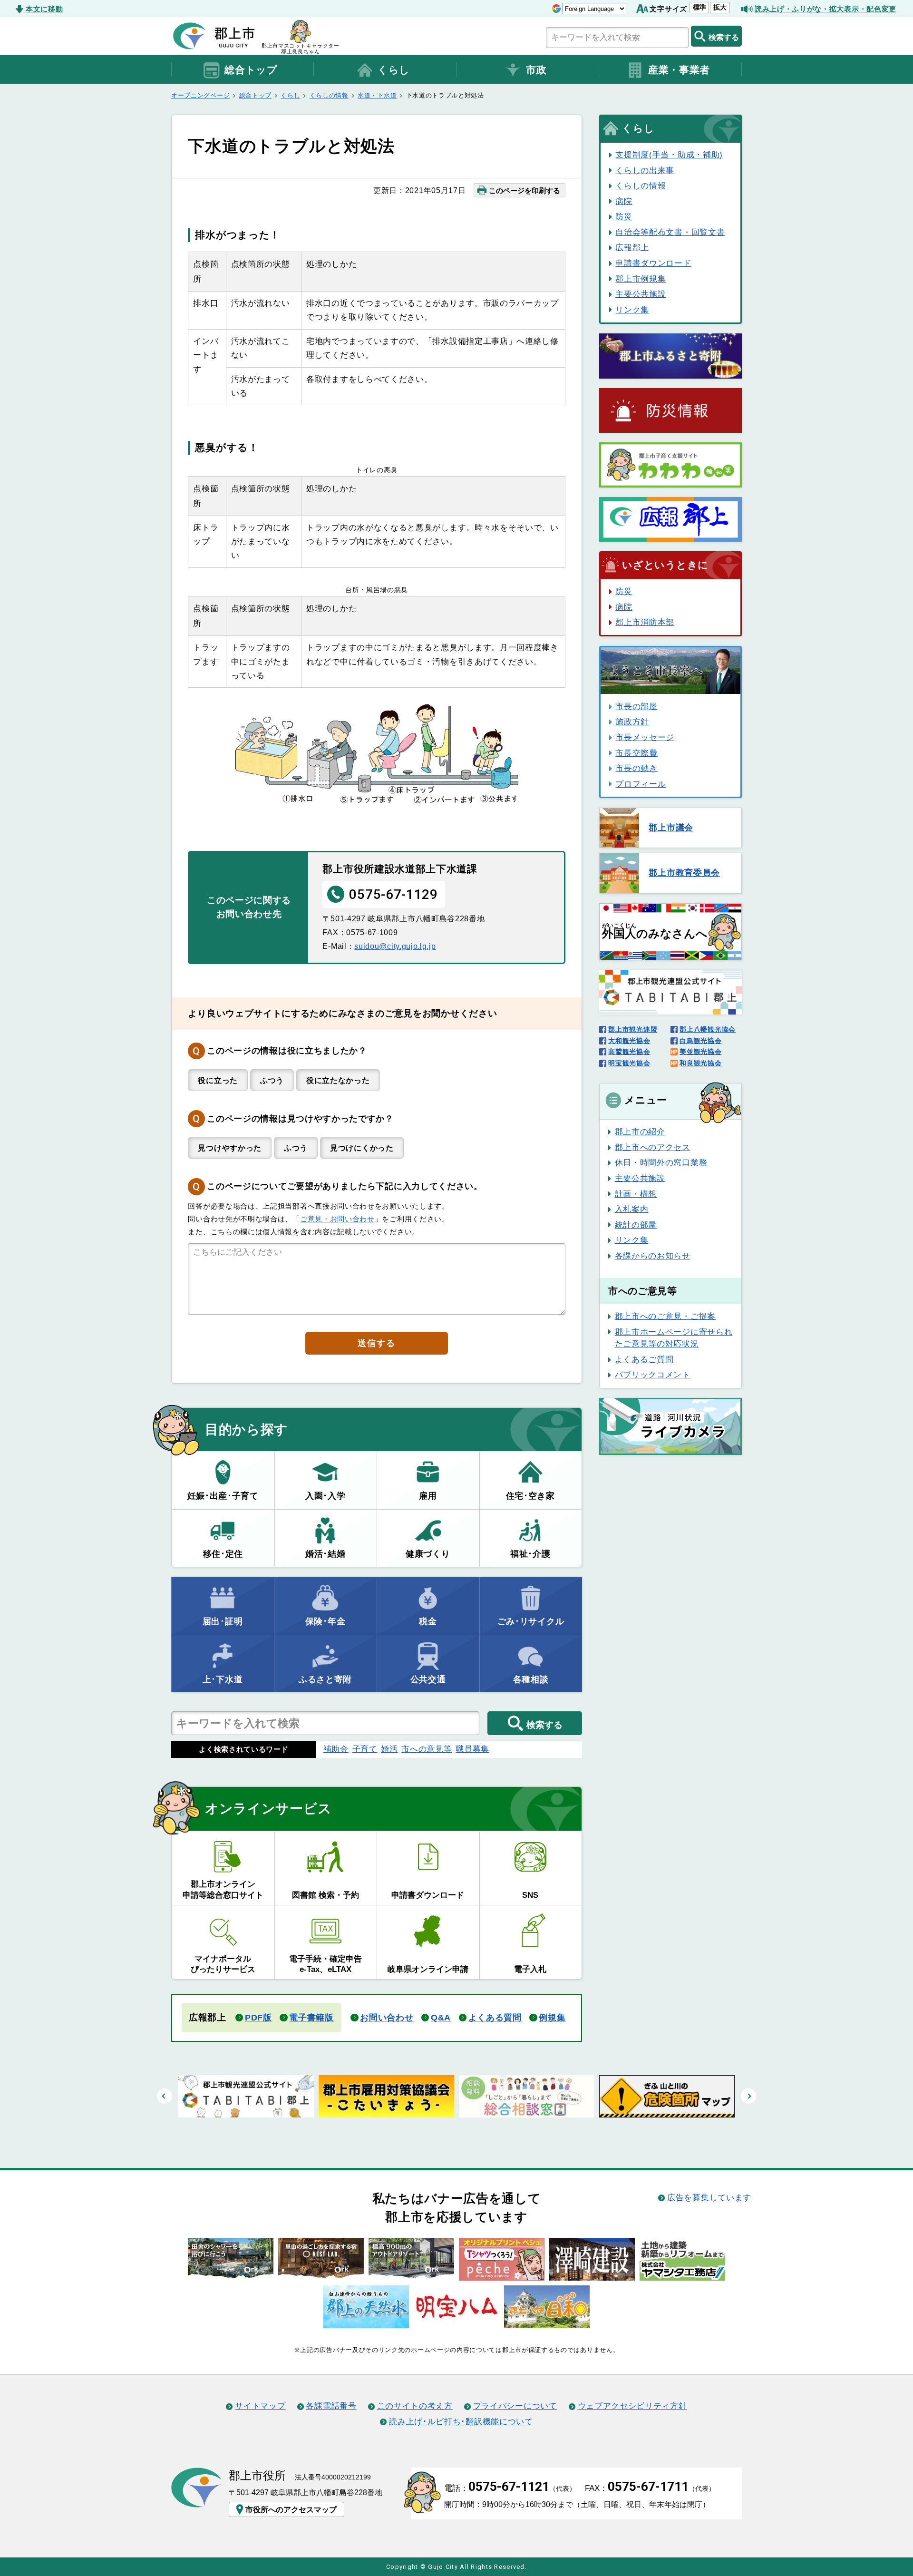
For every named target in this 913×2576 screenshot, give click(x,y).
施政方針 (632, 722)
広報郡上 (632, 247)
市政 (536, 70)
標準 (699, 7)
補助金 (336, 1749)
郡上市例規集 (641, 279)
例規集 (552, 2018)
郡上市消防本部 (645, 622)
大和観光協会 (629, 1041)
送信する (376, 1343)
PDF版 (258, 2018)
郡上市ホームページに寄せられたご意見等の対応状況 (674, 1338)
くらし (394, 70)
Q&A (441, 2018)
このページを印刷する (524, 190)
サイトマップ (260, 2406)
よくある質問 (495, 2018)
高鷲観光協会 (629, 1052)
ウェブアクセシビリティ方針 (632, 2406)
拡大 (720, 7)
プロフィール (641, 784)
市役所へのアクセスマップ (291, 2509)
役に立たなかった (338, 1080)
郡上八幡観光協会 (708, 1029)
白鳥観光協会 (700, 1041)
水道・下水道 (377, 95)
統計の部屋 (636, 1225)
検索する (724, 37)
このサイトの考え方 (415, 2406)
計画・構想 (636, 1194)
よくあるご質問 (644, 1359)
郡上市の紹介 (640, 1132)
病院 (624, 201)
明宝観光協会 (629, 1063)
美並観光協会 (700, 1052)
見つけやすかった (230, 1148)
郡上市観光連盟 (633, 1029)
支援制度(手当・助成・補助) (669, 155)
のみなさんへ (655, 931)
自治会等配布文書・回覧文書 (670, 232)
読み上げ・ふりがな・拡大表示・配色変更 (826, 9)
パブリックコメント (653, 1375)
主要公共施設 (641, 294)
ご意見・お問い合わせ (337, 1219)
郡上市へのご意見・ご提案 (665, 1316)
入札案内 (632, 1209)
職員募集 (472, 1749)
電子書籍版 (311, 2018)
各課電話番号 (331, 2406)
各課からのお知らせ (653, 1256)
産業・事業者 (679, 70)
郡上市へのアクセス (653, 1147)
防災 (624, 216)
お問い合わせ (387, 2018)
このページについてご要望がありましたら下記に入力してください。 (345, 1186)
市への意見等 (427, 1749)
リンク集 (632, 310)
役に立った (218, 1080)
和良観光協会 (700, 1063)
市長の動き (636, 768)
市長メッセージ (645, 737)
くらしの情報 (329, 95)
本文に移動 (44, 9)
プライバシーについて (515, 2406)
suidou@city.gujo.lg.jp (395, 946)
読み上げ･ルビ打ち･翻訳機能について (461, 2421)
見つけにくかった (362, 1148)
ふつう (272, 1080)
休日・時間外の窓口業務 (661, 1162)
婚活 (389, 1749)
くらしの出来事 (645, 170)
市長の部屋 (636, 706)
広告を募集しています (709, 2197)
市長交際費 (636, 753)
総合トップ (251, 70)
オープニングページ (200, 95)
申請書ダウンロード (653, 263)
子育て (365, 1749)
